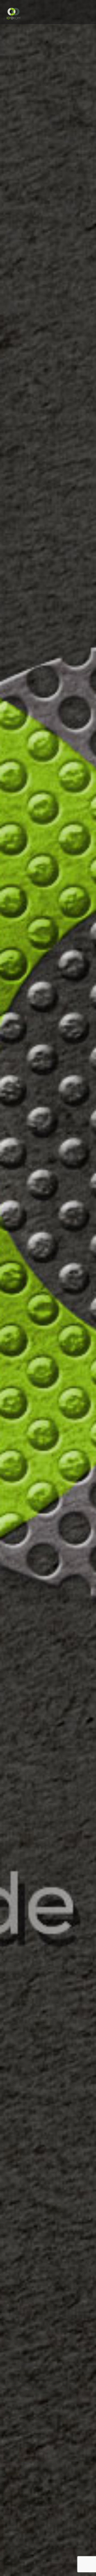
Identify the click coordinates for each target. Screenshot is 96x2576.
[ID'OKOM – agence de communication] (13, 13)
